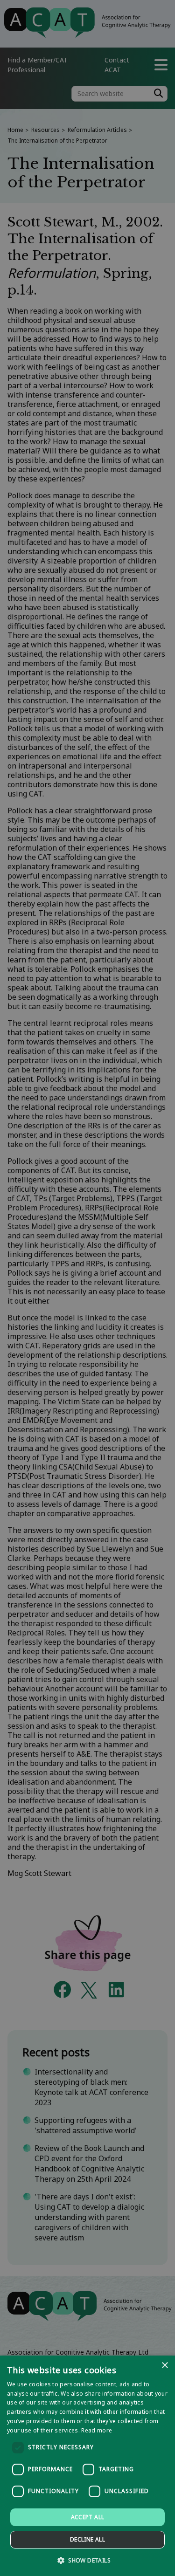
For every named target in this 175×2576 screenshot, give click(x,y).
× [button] (164, 2366)
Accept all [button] (88, 2517)
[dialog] (87, 2466)
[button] (87, 2560)
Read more (97, 2430)
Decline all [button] (87, 2539)
